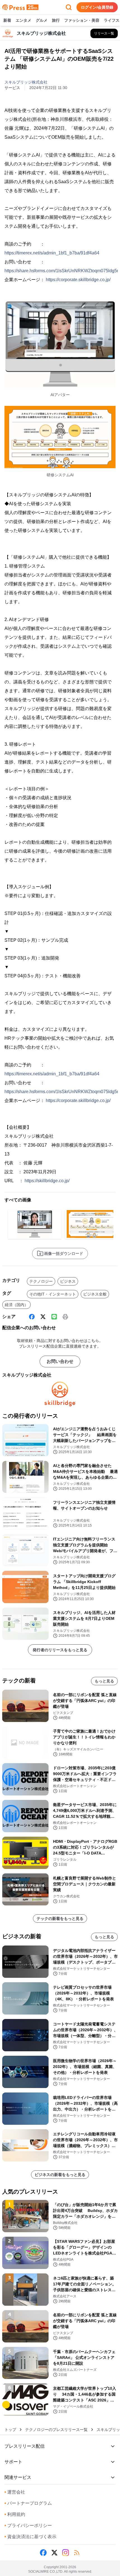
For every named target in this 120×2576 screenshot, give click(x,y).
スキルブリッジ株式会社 (26, 82)
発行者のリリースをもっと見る (60, 1650)
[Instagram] (66, 2553)
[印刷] (65, 1317)
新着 (7, 20)
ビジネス (68, 1281)
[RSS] (77, 2553)
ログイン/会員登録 (97, 7)
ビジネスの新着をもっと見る (60, 2175)
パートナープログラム (28, 2503)
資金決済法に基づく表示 (30, 2537)
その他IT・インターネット (53, 1294)
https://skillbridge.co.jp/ (47, 1181)
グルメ (42, 20)
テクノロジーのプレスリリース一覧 (56, 2430)
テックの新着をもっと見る (60, 1918)
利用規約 (15, 2514)
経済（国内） (16, 1305)
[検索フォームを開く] (69, 7)
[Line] (54, 1317)
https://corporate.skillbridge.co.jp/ (78, 280)
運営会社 (15, 2492)
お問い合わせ (60, 1361)
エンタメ (23, 20)
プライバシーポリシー (28, 2525)
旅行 (56, 20)
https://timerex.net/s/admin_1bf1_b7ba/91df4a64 (52, 253)
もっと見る (104, 1681)
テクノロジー (41, 1281)
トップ (10, 2430)
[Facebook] (32, 1317)
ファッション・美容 (82, 20)
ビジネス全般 (95, 1294)
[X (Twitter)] (43, 1317)
